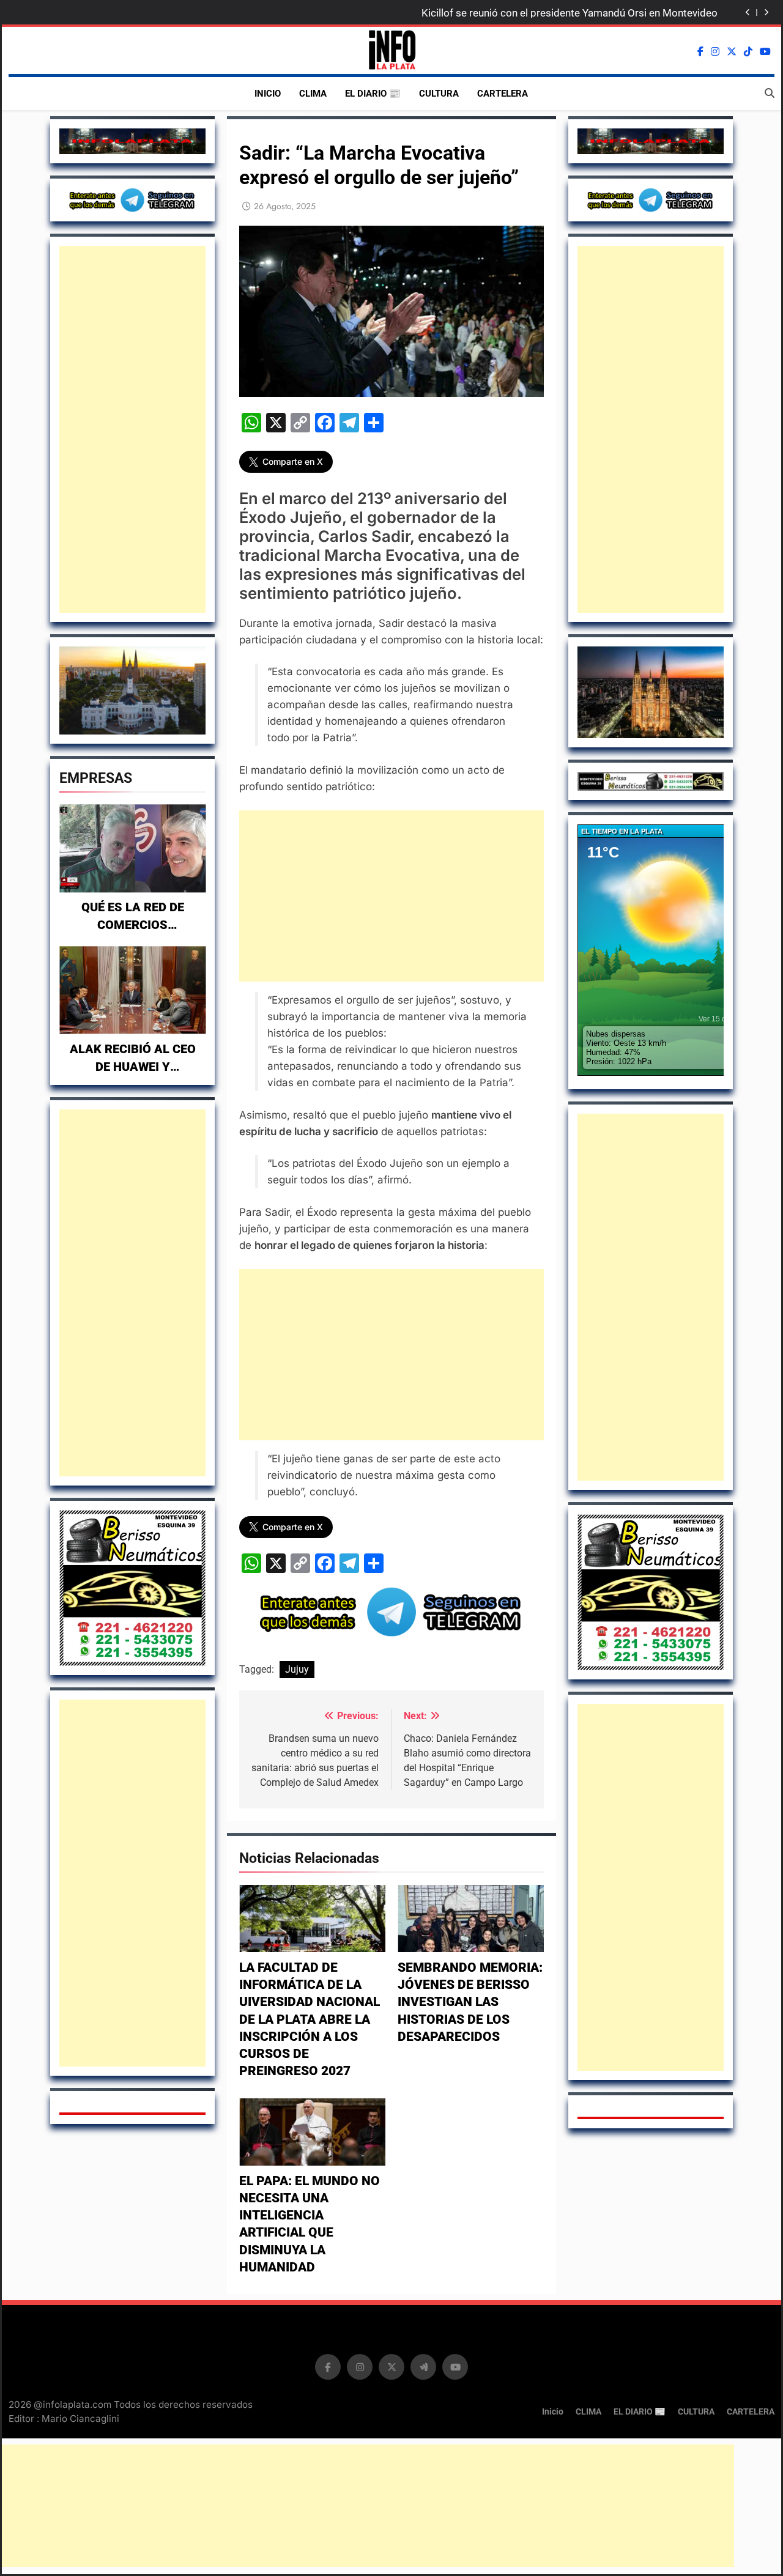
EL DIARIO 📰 (373, 94)
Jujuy (297, 1669)
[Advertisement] (132, 429)
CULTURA (439, 94)
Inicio (268, 94)
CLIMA (313, 94)
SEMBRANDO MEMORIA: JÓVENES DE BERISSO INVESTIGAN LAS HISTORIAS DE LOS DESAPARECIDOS (470, 2002)
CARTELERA (503, 94)
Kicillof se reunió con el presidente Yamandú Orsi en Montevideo (570, 13)
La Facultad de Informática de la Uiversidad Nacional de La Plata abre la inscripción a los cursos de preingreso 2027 (310, 2019)
